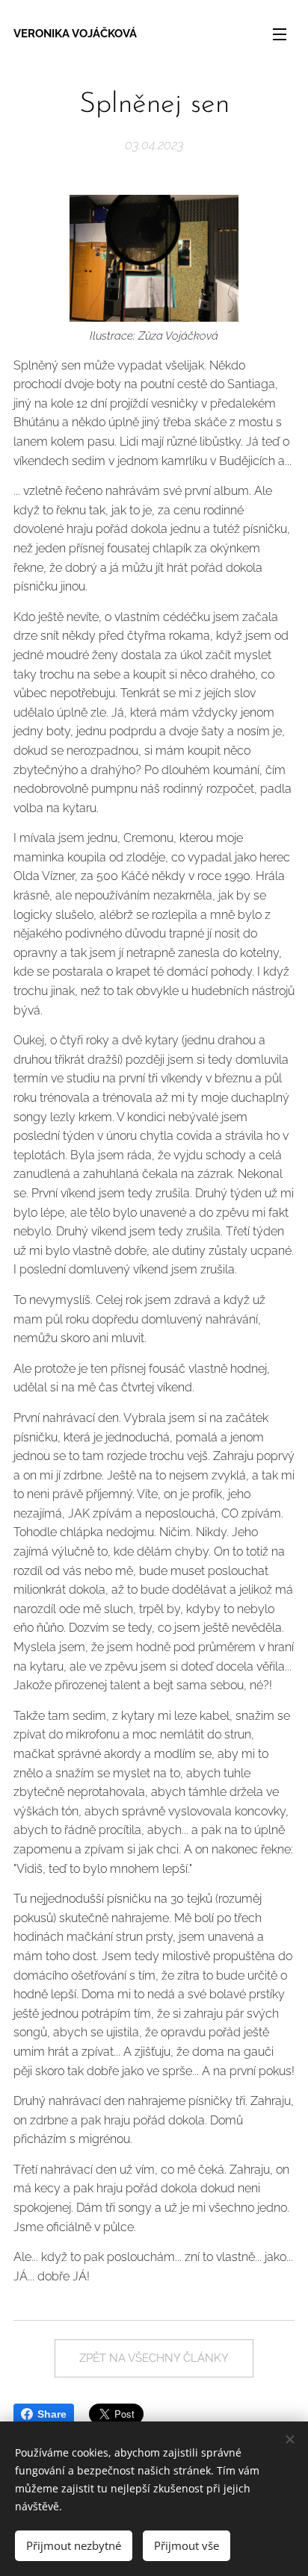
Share (52, 2414)
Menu (280, 34)
